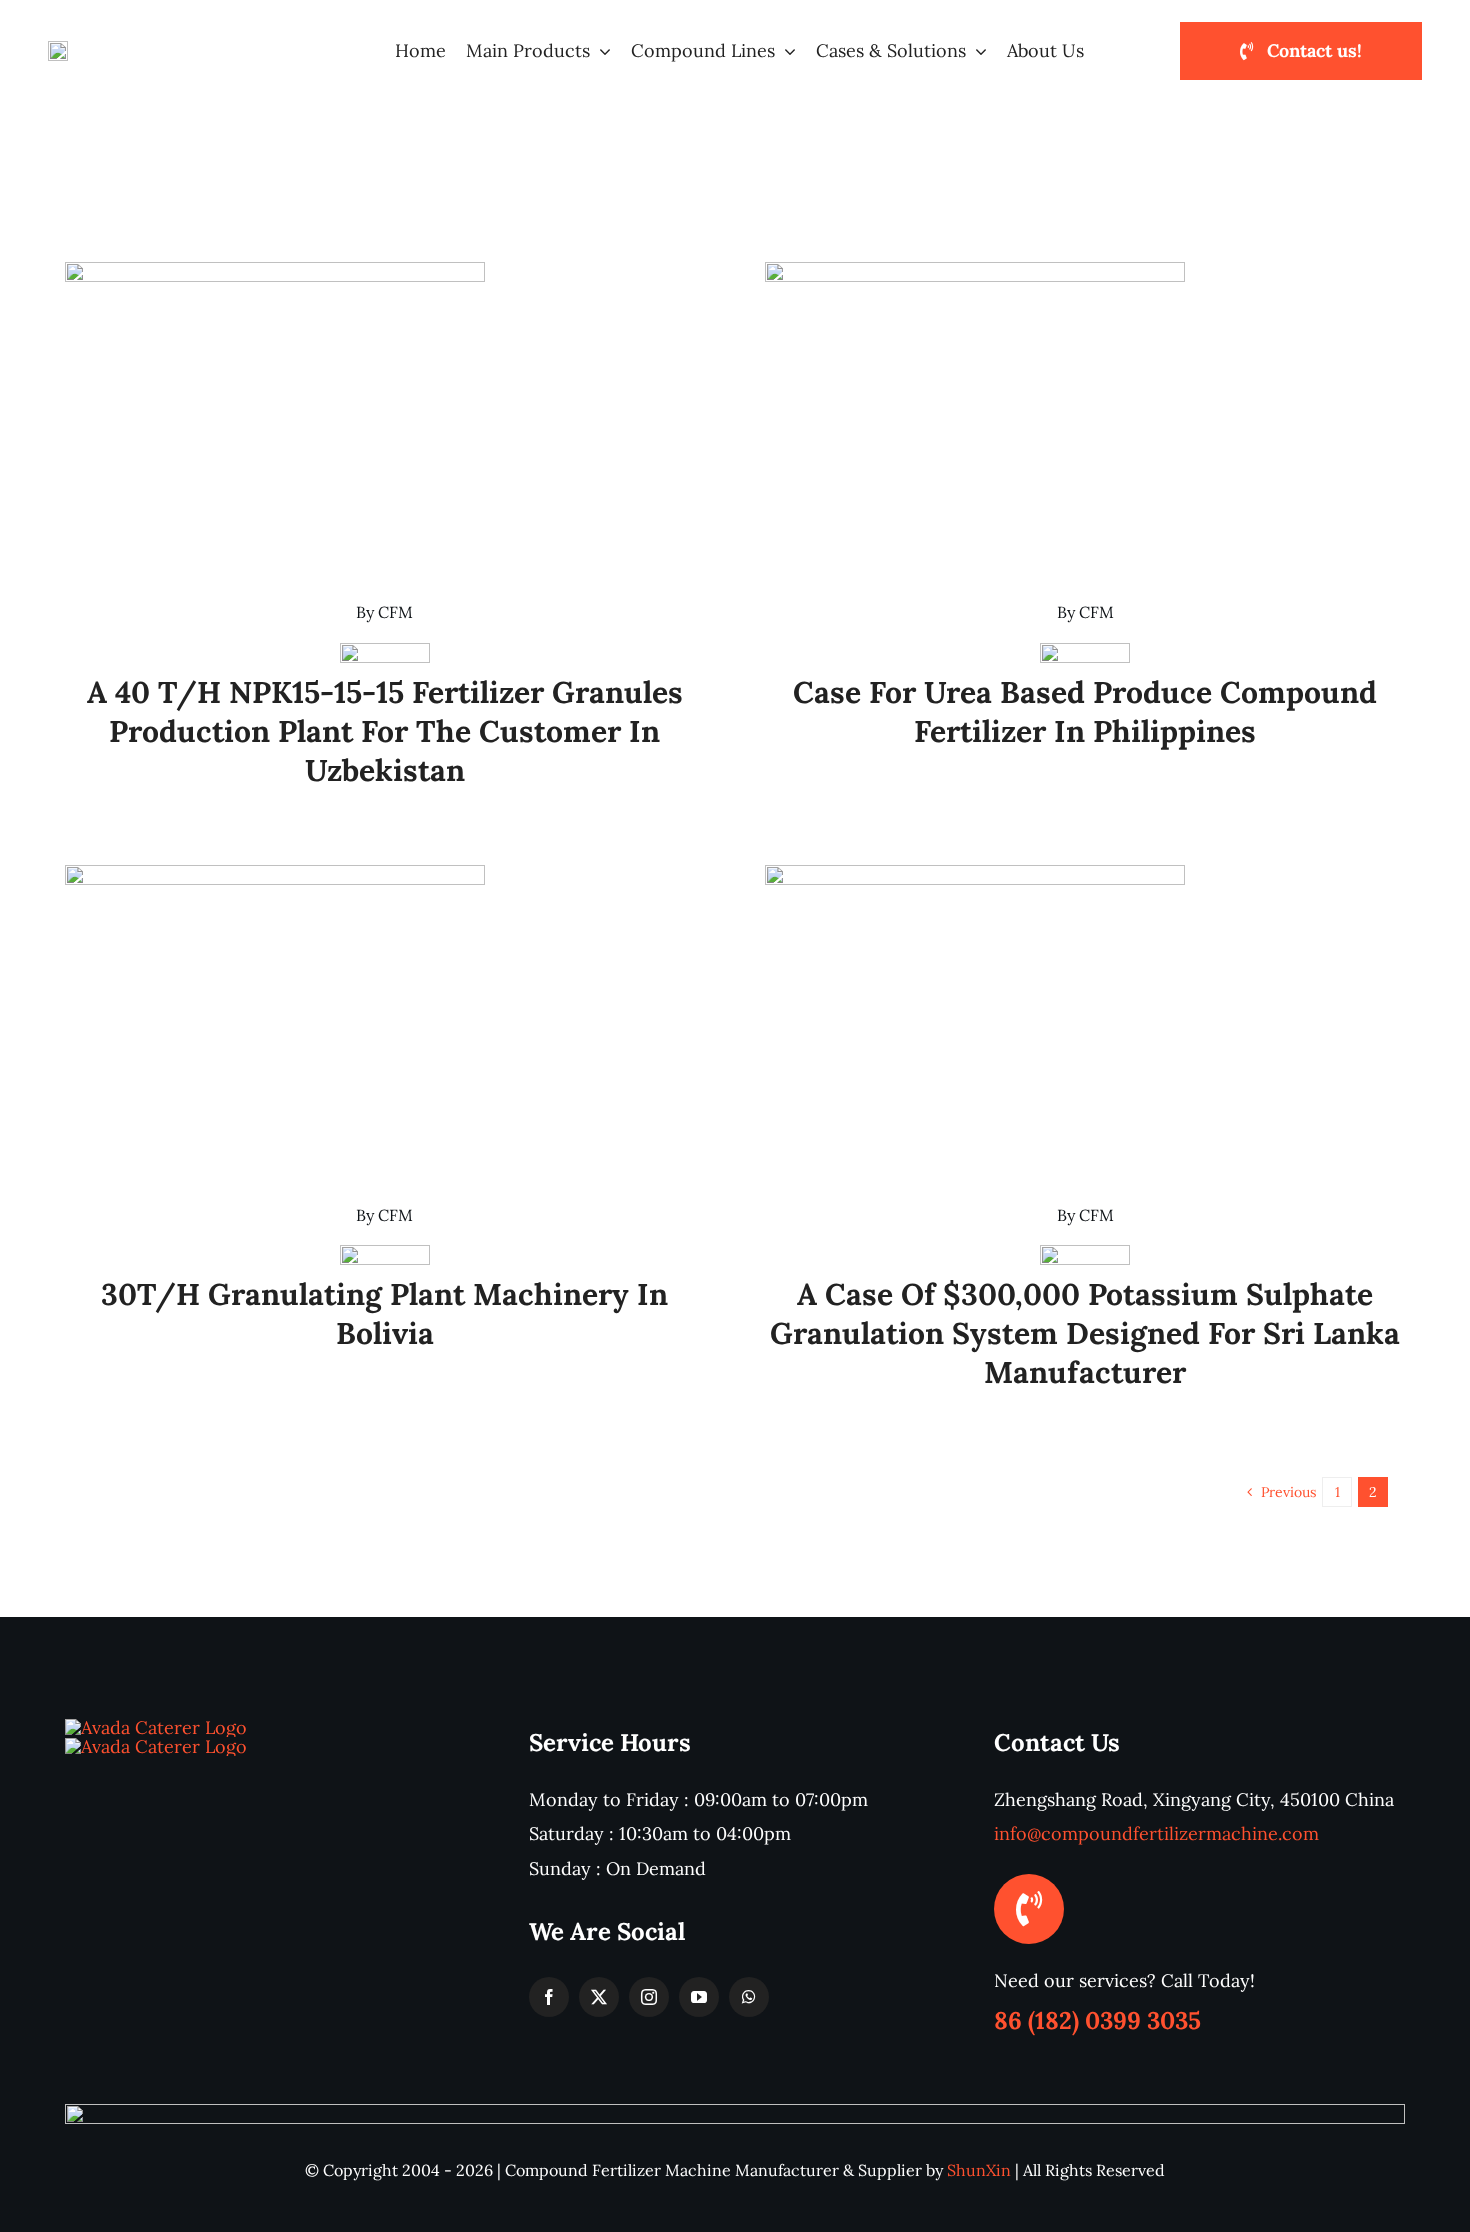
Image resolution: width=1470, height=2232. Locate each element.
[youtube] (699, 1997)
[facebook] (549, 1997)
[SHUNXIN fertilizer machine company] (156, 1727)
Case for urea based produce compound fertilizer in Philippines (1085, 711)
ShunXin (979, 2170)
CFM (395, 612)
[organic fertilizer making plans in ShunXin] (156, 1746)
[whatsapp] (749, 1997)
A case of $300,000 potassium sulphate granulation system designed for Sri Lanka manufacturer (1085, 1333)
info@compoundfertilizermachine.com (1156, 1833)
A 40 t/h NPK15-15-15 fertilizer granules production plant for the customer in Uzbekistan (385, 731)
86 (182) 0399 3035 (1097, 2020)
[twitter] (599, 1997)
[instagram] (649, 1997)
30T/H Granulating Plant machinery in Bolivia (384, 1313)
